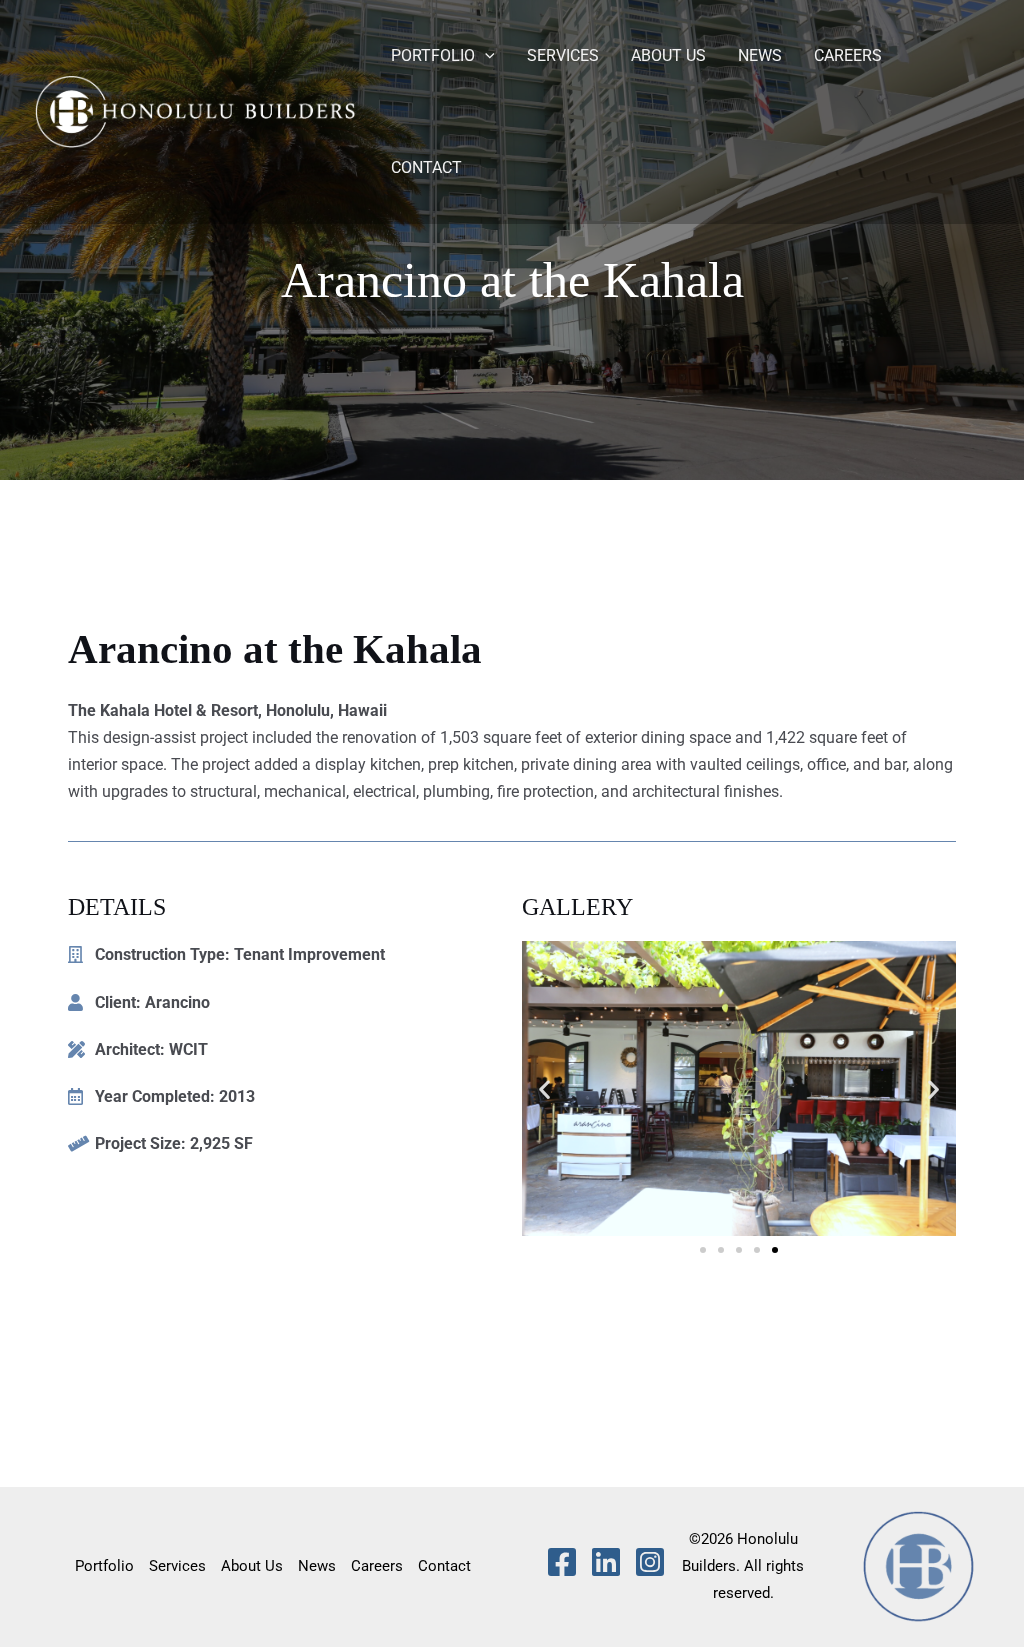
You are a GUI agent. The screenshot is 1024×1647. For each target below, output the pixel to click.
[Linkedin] (606, 1562)
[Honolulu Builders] (195, 110)
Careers (848, 55)
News (760, 55)
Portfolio (433, 55)
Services (563, 55)
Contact (426, 167)
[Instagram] (650, 1562)
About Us (668, 55)
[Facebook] (562, 1562)
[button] (485, 56)
